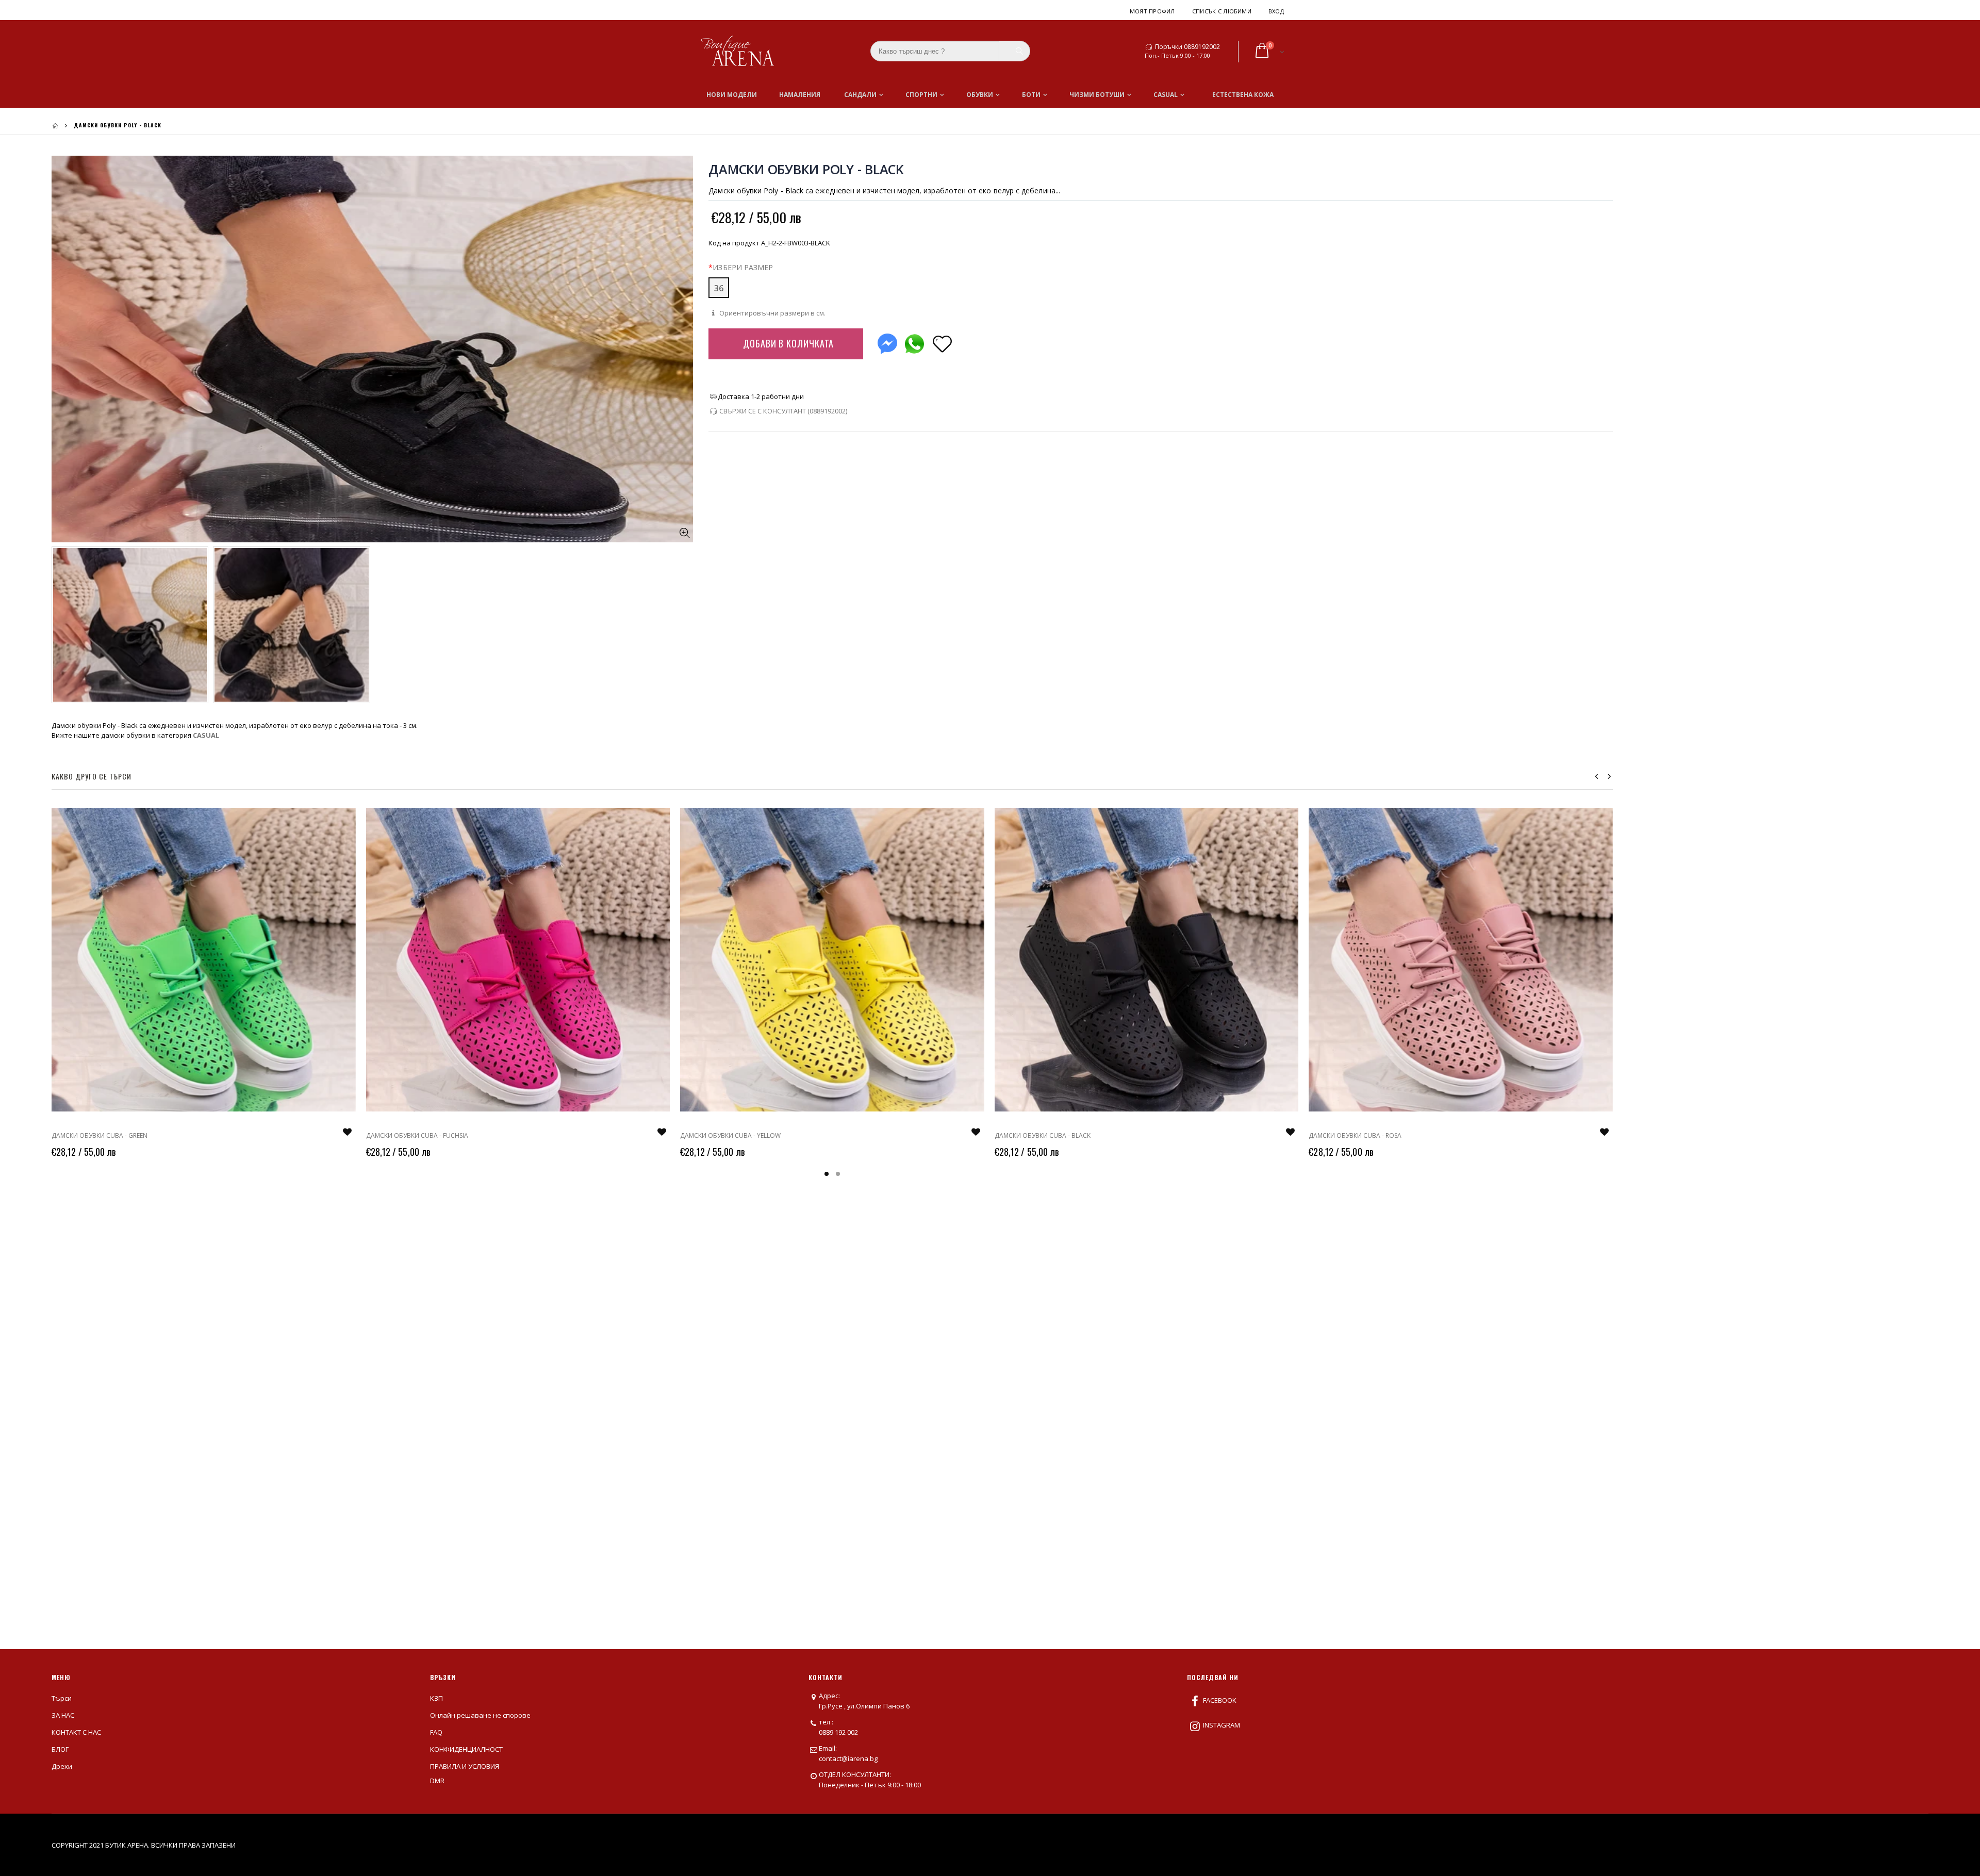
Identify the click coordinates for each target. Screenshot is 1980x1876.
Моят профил (1152, 11)
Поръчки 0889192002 (1187, 47)
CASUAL (206, 735)
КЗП (436, 1698)
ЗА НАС (63, 1715)
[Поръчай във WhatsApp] (914, 342)
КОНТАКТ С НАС (76, 1732)
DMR (437, 1781)
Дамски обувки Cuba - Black (1043, 1135)
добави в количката (788, 343)
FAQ (436, 1732)
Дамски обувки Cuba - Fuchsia (417, 1135)
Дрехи (62, 1766)
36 (719, 288)
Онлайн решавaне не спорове (480, 1715)
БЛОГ (60, 1749)
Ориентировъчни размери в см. (772, 313)
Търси (62, 1698)
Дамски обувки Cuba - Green (100, 1135)
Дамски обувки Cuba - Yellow (730, 1135)
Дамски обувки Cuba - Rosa (1355, 1135)
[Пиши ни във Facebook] (887, 342)
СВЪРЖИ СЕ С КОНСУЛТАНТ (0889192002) (783, 411)
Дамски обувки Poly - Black (806, 169)
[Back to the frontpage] (55, 126)
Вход (1276, 11)
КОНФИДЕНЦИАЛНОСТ (466, 1749)
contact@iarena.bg (848, 1758)
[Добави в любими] (942, 343)
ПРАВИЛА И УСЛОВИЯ (465, 1766)
